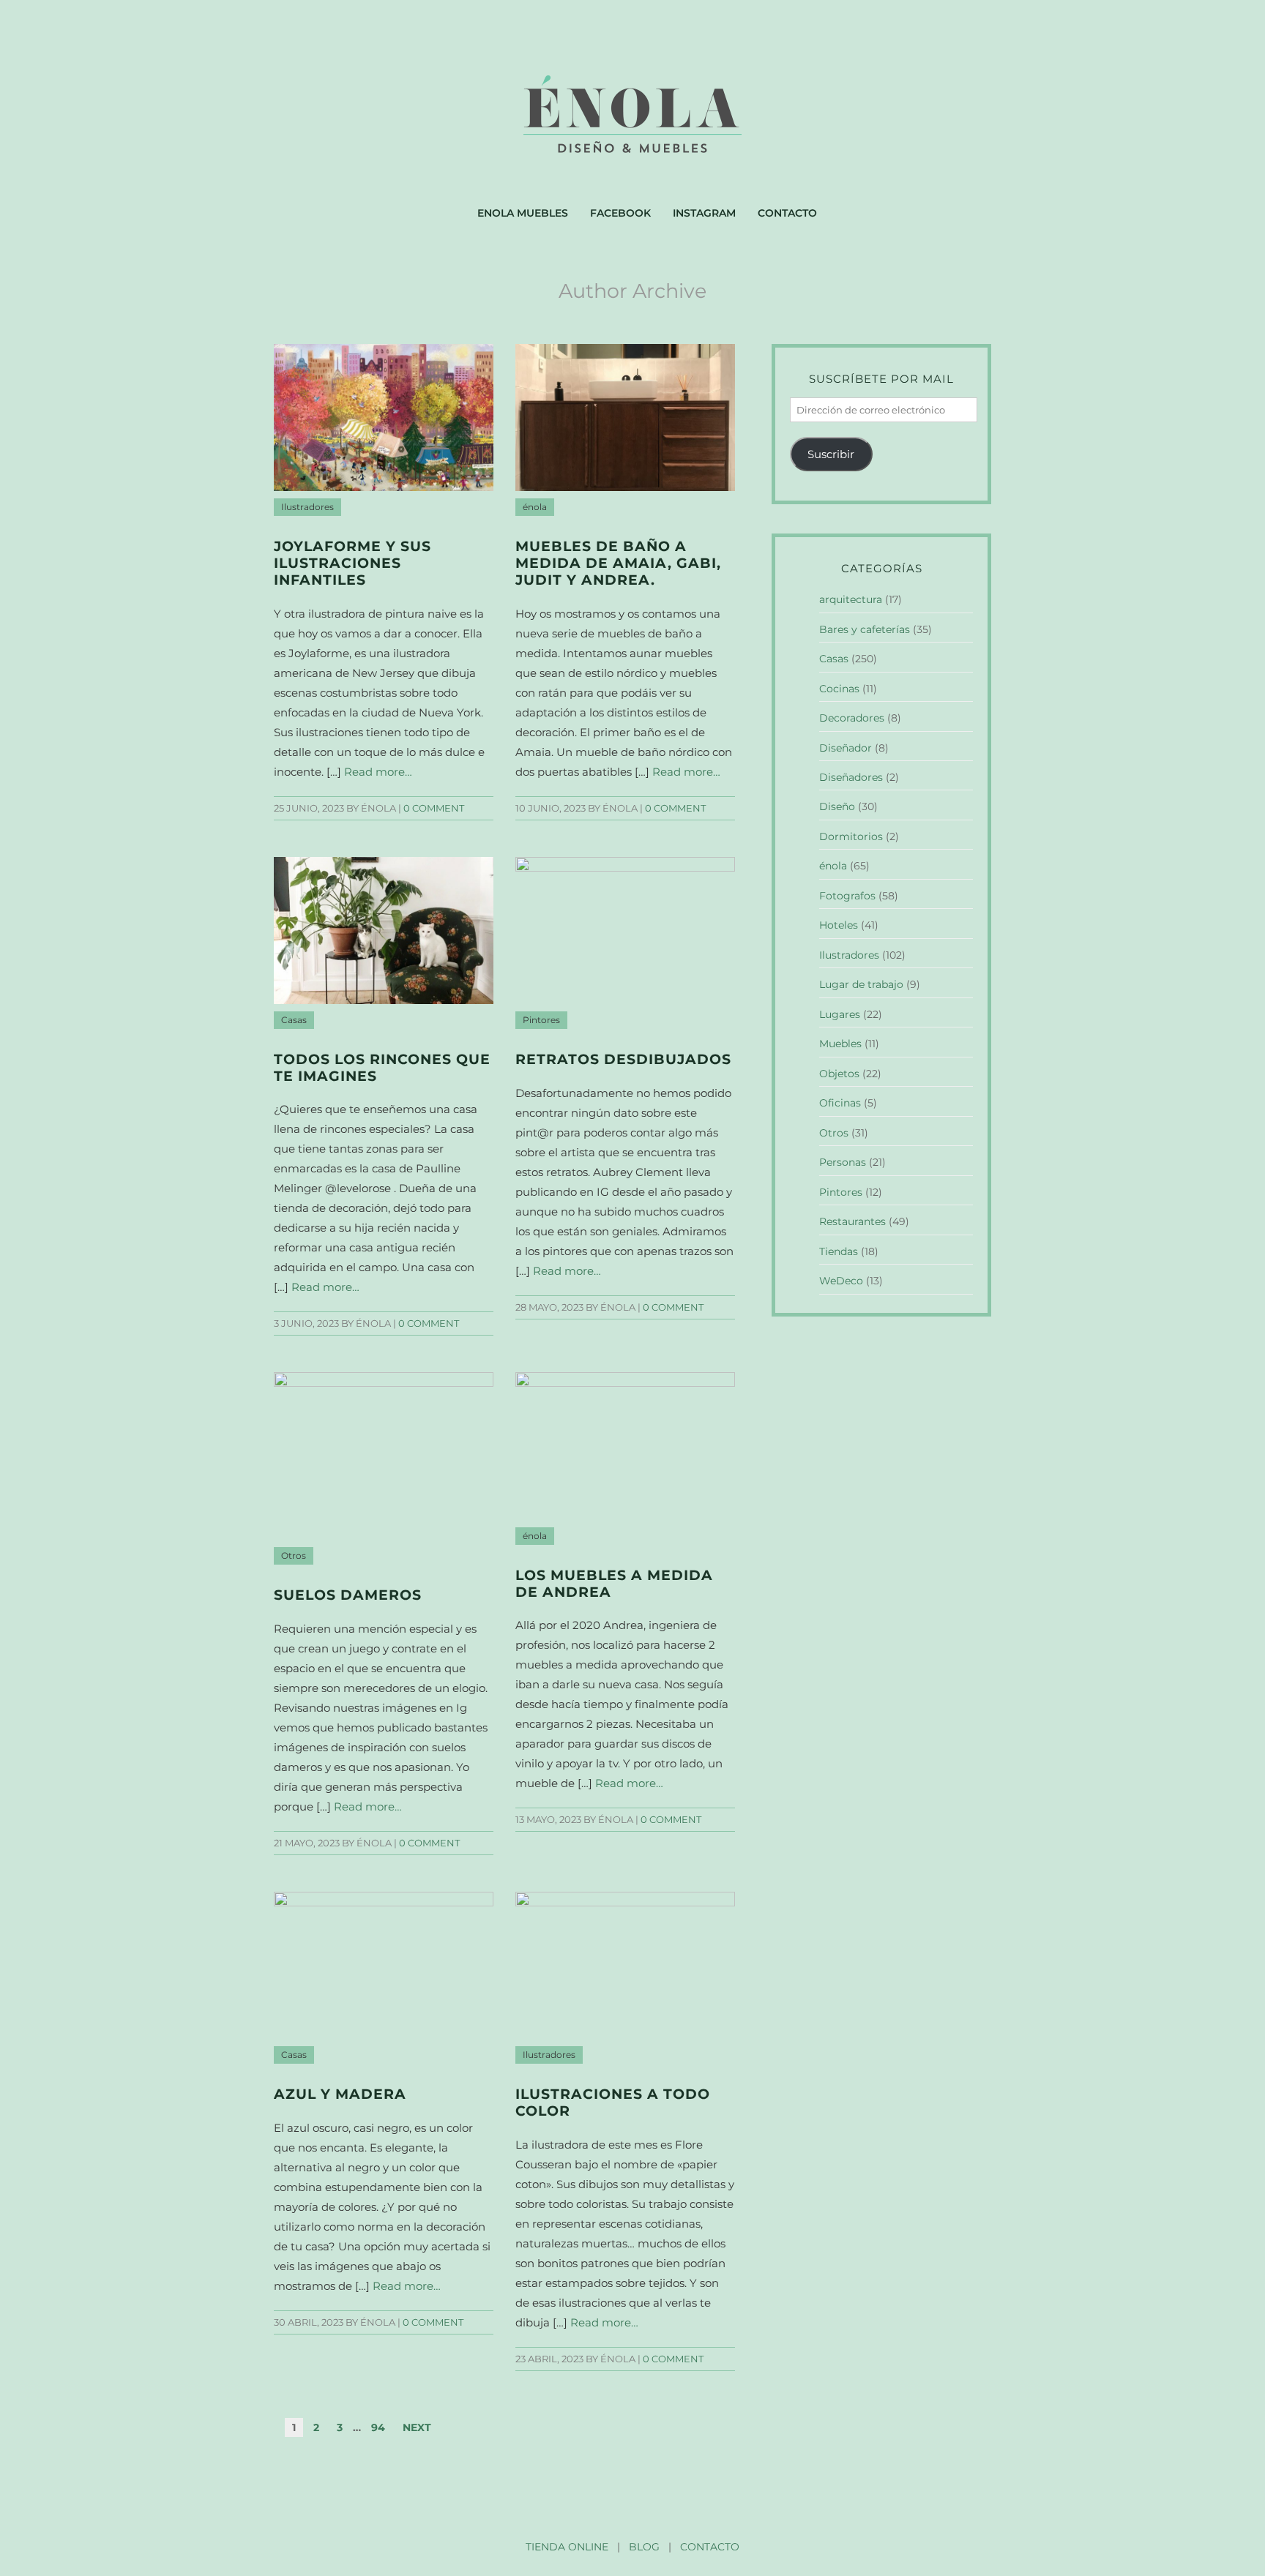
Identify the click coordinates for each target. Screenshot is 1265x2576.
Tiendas (839, 1251)
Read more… (378, 772)
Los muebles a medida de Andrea (614, 1584)
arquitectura (851, 599)
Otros (294, 1556)
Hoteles (839, 925)
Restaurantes (852, 1221)
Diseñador (846, 748)
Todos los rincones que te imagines (382, 1068)
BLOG (644, 2547)
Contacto (787, 213)
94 (378, 2427)
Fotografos (847, 896)
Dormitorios (851, 836)
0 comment (434, 808)
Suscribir (831, 454)
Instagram (704, 213)
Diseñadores (851, 777)
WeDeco (841, 1281)
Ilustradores (307, 507)
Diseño (837, 806)
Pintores (541, 1020)
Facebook (620, 213)
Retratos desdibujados (623, 1059)
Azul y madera (340, 2094)
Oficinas (840, 1103)
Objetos (839, 1074)
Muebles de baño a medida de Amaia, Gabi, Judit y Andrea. (618, 563)
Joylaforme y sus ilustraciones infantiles (352, 563)
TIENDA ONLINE (567, 2547)
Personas (843, 1162)
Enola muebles (523, 213)
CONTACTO (710, 2547)
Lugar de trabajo (861, 984)
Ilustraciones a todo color (613, 2103)
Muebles (840, 1044)
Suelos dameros (348, 1595)
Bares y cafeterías (865, 629)
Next (417, 2427)
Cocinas (839, 689)
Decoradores (852, 718)
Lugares (840, 1014)
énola (535, 507)
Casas (294, 1020)
